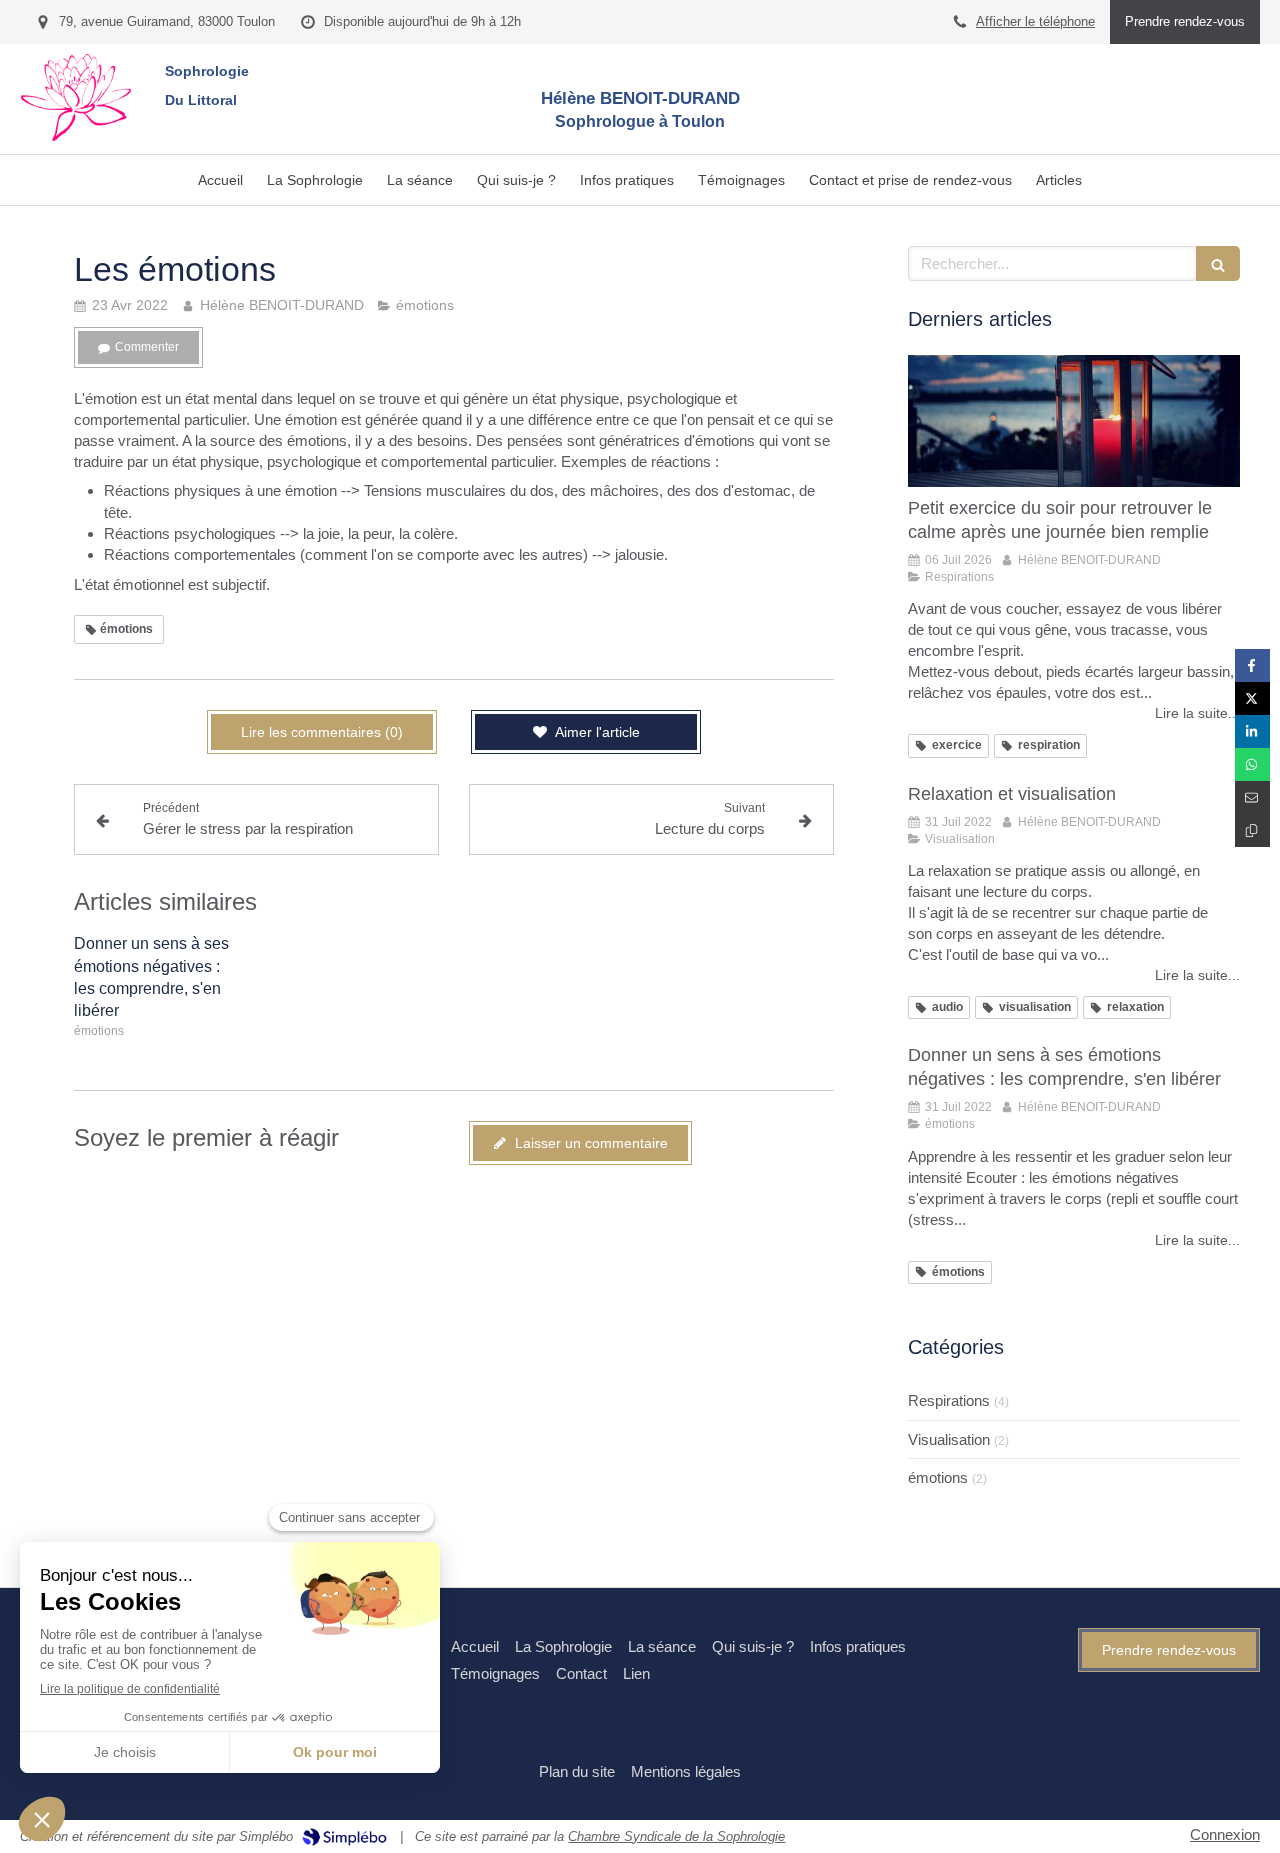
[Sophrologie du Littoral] (76, 135)
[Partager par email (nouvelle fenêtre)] (1252, 797)
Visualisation (949, 1439)
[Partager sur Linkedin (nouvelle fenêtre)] (1252, 731)
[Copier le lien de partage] (1252, 830)
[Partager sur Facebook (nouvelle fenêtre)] (1252, 665)
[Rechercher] (1218, 263)
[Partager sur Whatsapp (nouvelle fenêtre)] (1252, 764)
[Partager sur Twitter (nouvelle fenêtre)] (1252, 698)
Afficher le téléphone (1035, 21)
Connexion (1225, 1834)
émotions (938, 1477)
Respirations (949, 1400)
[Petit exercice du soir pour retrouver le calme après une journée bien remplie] (1074, 421)
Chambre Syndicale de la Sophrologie (676, 1836)
